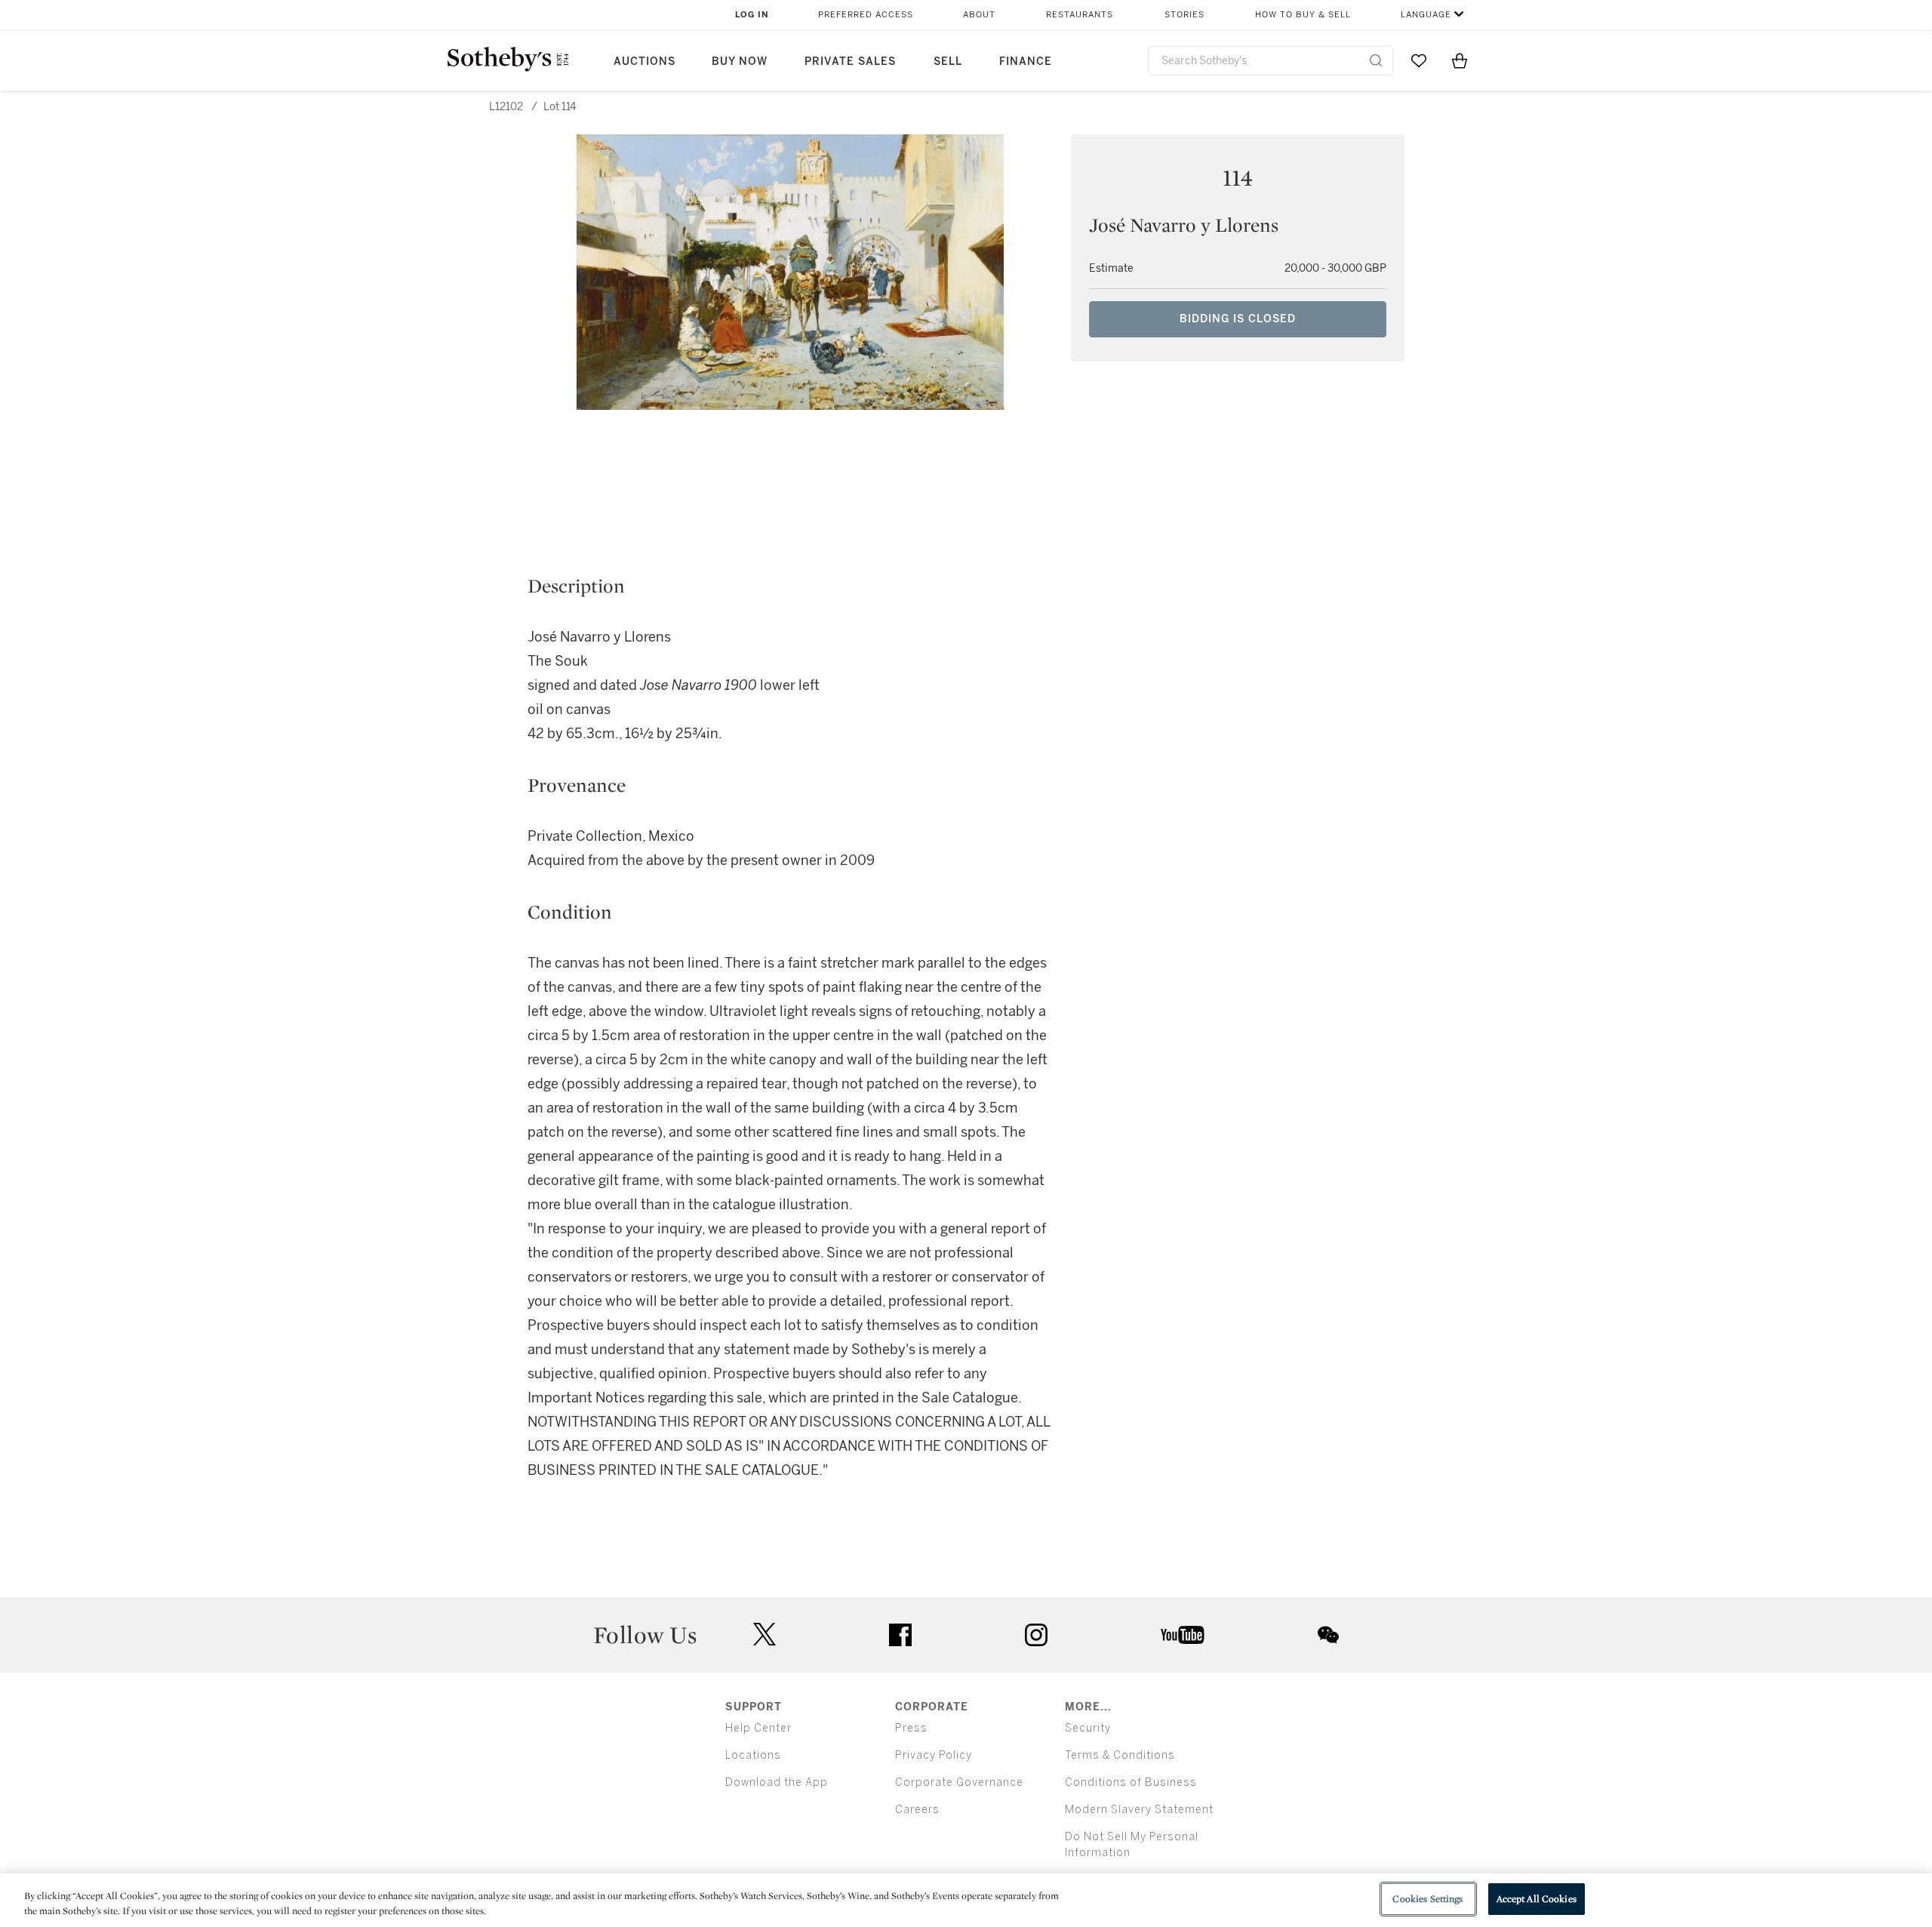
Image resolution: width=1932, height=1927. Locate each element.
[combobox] (1271, 61)
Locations (753, 1755)
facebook (900, 1635)
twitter (764, 1635)
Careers (917, 1810)
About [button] (979, 15)
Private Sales (850, 62)
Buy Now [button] (740, 62)
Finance (1026, 62)
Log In (752, 15)
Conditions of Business (1131, 1782)
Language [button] (1426, 15)
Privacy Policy (934, 1755)
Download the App (777, 1782)
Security (1088, 1728)
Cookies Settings (1427, 1899)
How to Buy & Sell (1303, 15)
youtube (1183, 1635)
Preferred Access (866, 15)
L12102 (506, 107)
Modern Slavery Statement (1139, 1810)
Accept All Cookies (1537, 1899)
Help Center (758, 1728)
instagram (1036, 1635)
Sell (948, 62)
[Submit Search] (1376, 60)
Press (911, 1728)
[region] (966, 1900)
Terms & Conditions (1120, 1755)
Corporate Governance (959, 1782)
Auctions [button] (645, 62)
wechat (1328, 1635)
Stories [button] (1184, 15)
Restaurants (1080, 15)
